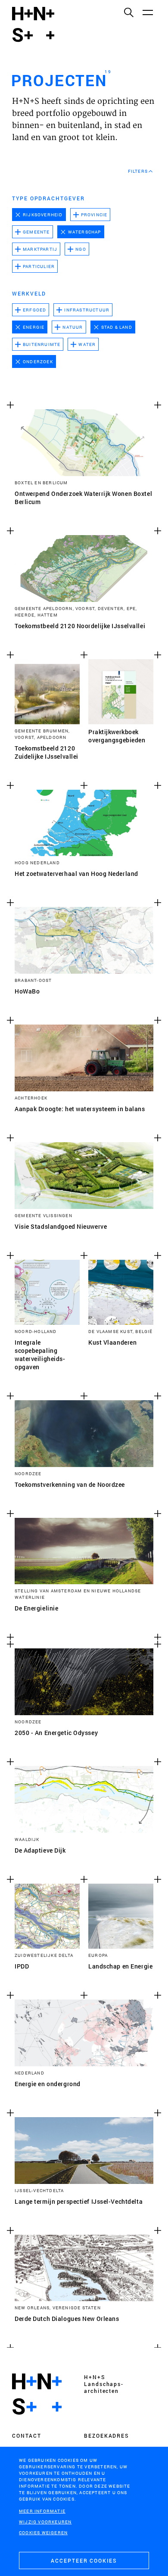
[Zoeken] (128, 12)
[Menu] (147, 12)
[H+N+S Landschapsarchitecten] (37, 2394)
